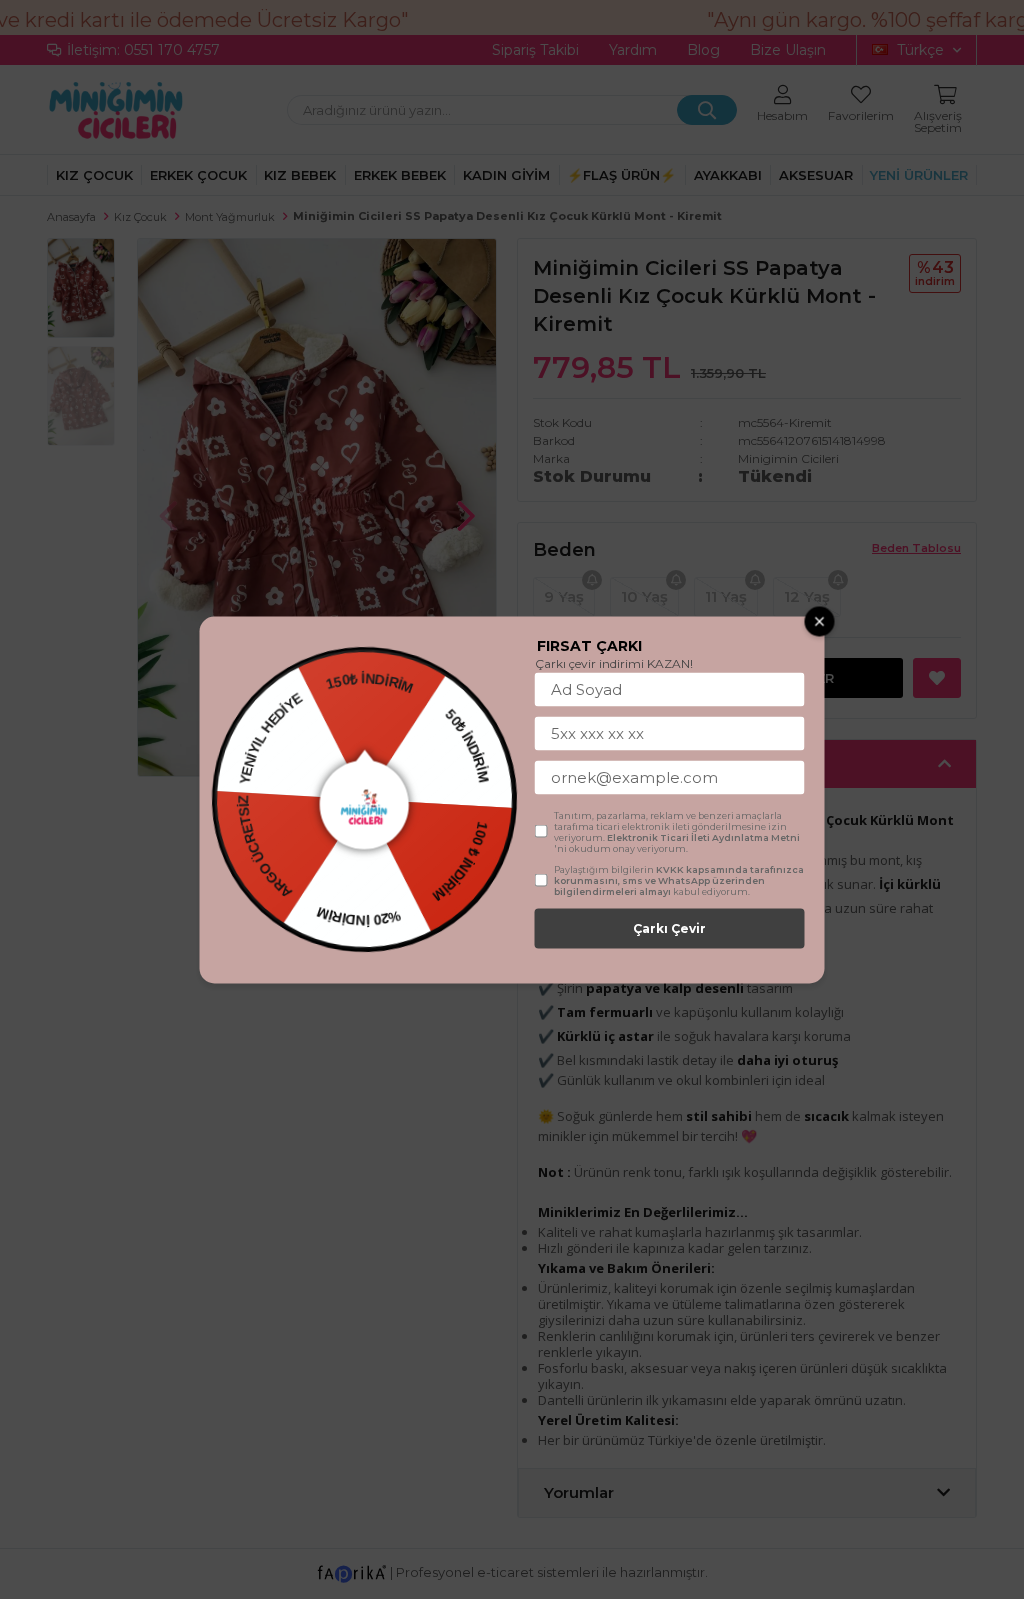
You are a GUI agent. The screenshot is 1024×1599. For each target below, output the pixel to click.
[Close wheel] (820, 621)
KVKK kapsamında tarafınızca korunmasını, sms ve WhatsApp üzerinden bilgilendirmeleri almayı (679, 879)
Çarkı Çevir (669, 927)
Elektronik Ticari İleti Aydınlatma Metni (703, 836)
